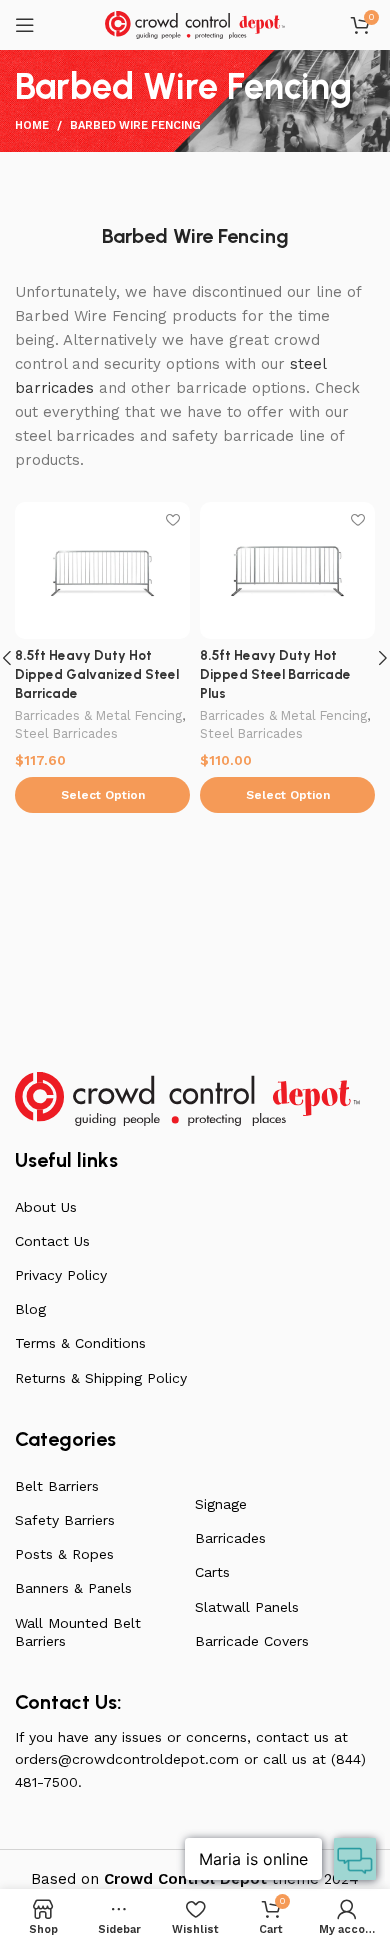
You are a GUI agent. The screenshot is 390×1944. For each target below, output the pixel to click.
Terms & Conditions (80, 1343)
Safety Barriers (65, 1520)
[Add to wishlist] (172, 519)
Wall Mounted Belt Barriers (78, 1632)
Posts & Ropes (64, 1554)
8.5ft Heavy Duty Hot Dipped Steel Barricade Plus (275, 674)
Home (32, 125)
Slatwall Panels (247, 1607)
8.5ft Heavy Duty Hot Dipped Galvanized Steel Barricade (97, 674)
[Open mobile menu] (25, 25)
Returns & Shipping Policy (101, 1378)
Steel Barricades (66, 733)
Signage (221, 1504)
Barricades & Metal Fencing (98, 715)
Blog (30, 1309)
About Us (46, 1207)
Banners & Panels (73, 1588)
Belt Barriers (57, 1486)
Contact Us (52, 1241)
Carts (212, 1572)
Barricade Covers (252, 1641)
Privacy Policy (61, 1275)
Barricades (230, 1538)
